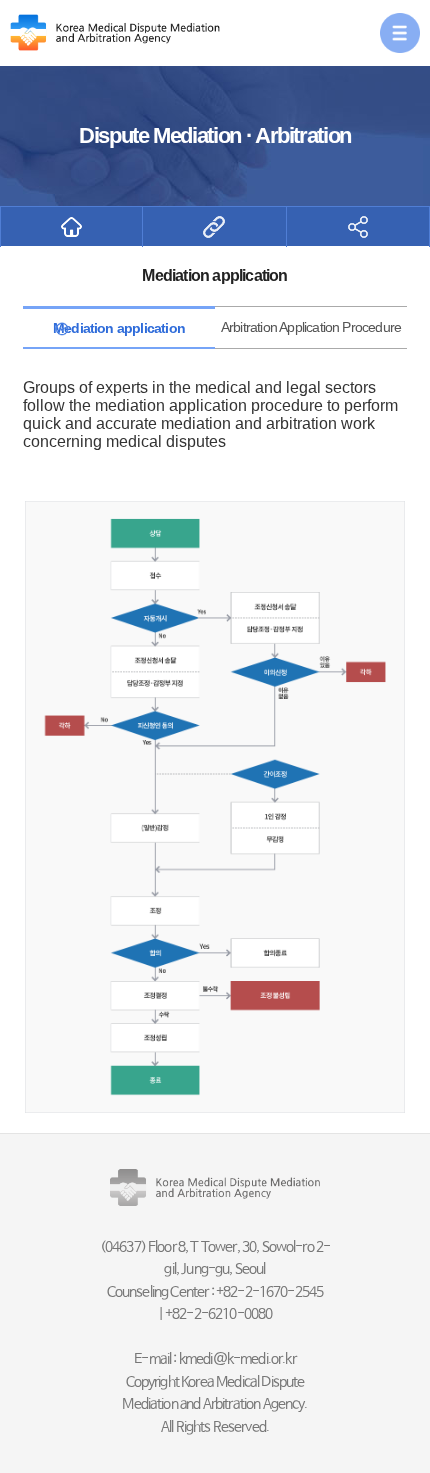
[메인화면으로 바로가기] (71, 227)
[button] (400, 33)
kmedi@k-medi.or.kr (237, 1359)
